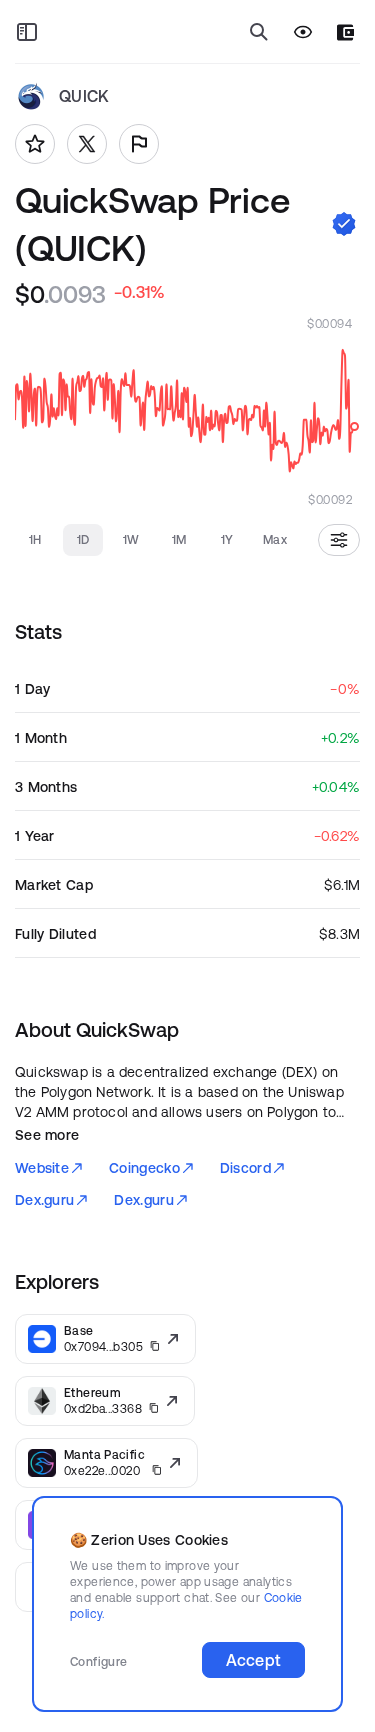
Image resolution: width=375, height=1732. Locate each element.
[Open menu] (27, 32)
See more (47, 1135)
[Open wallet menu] (345, 32)
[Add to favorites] (35, 144)
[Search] (259, 32)
